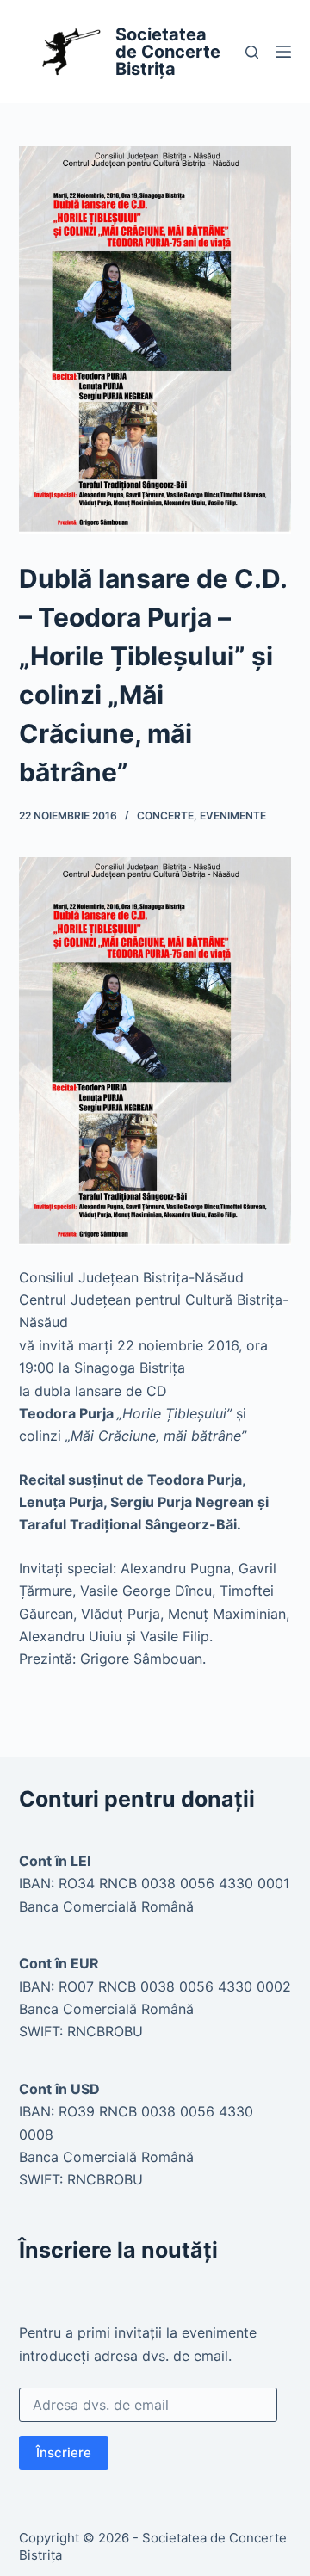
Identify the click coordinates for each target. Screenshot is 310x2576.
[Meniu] (283, 52)
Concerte (165, 815)
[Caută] (252, 52)
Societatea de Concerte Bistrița (168, 52)
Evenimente (233, 815)
